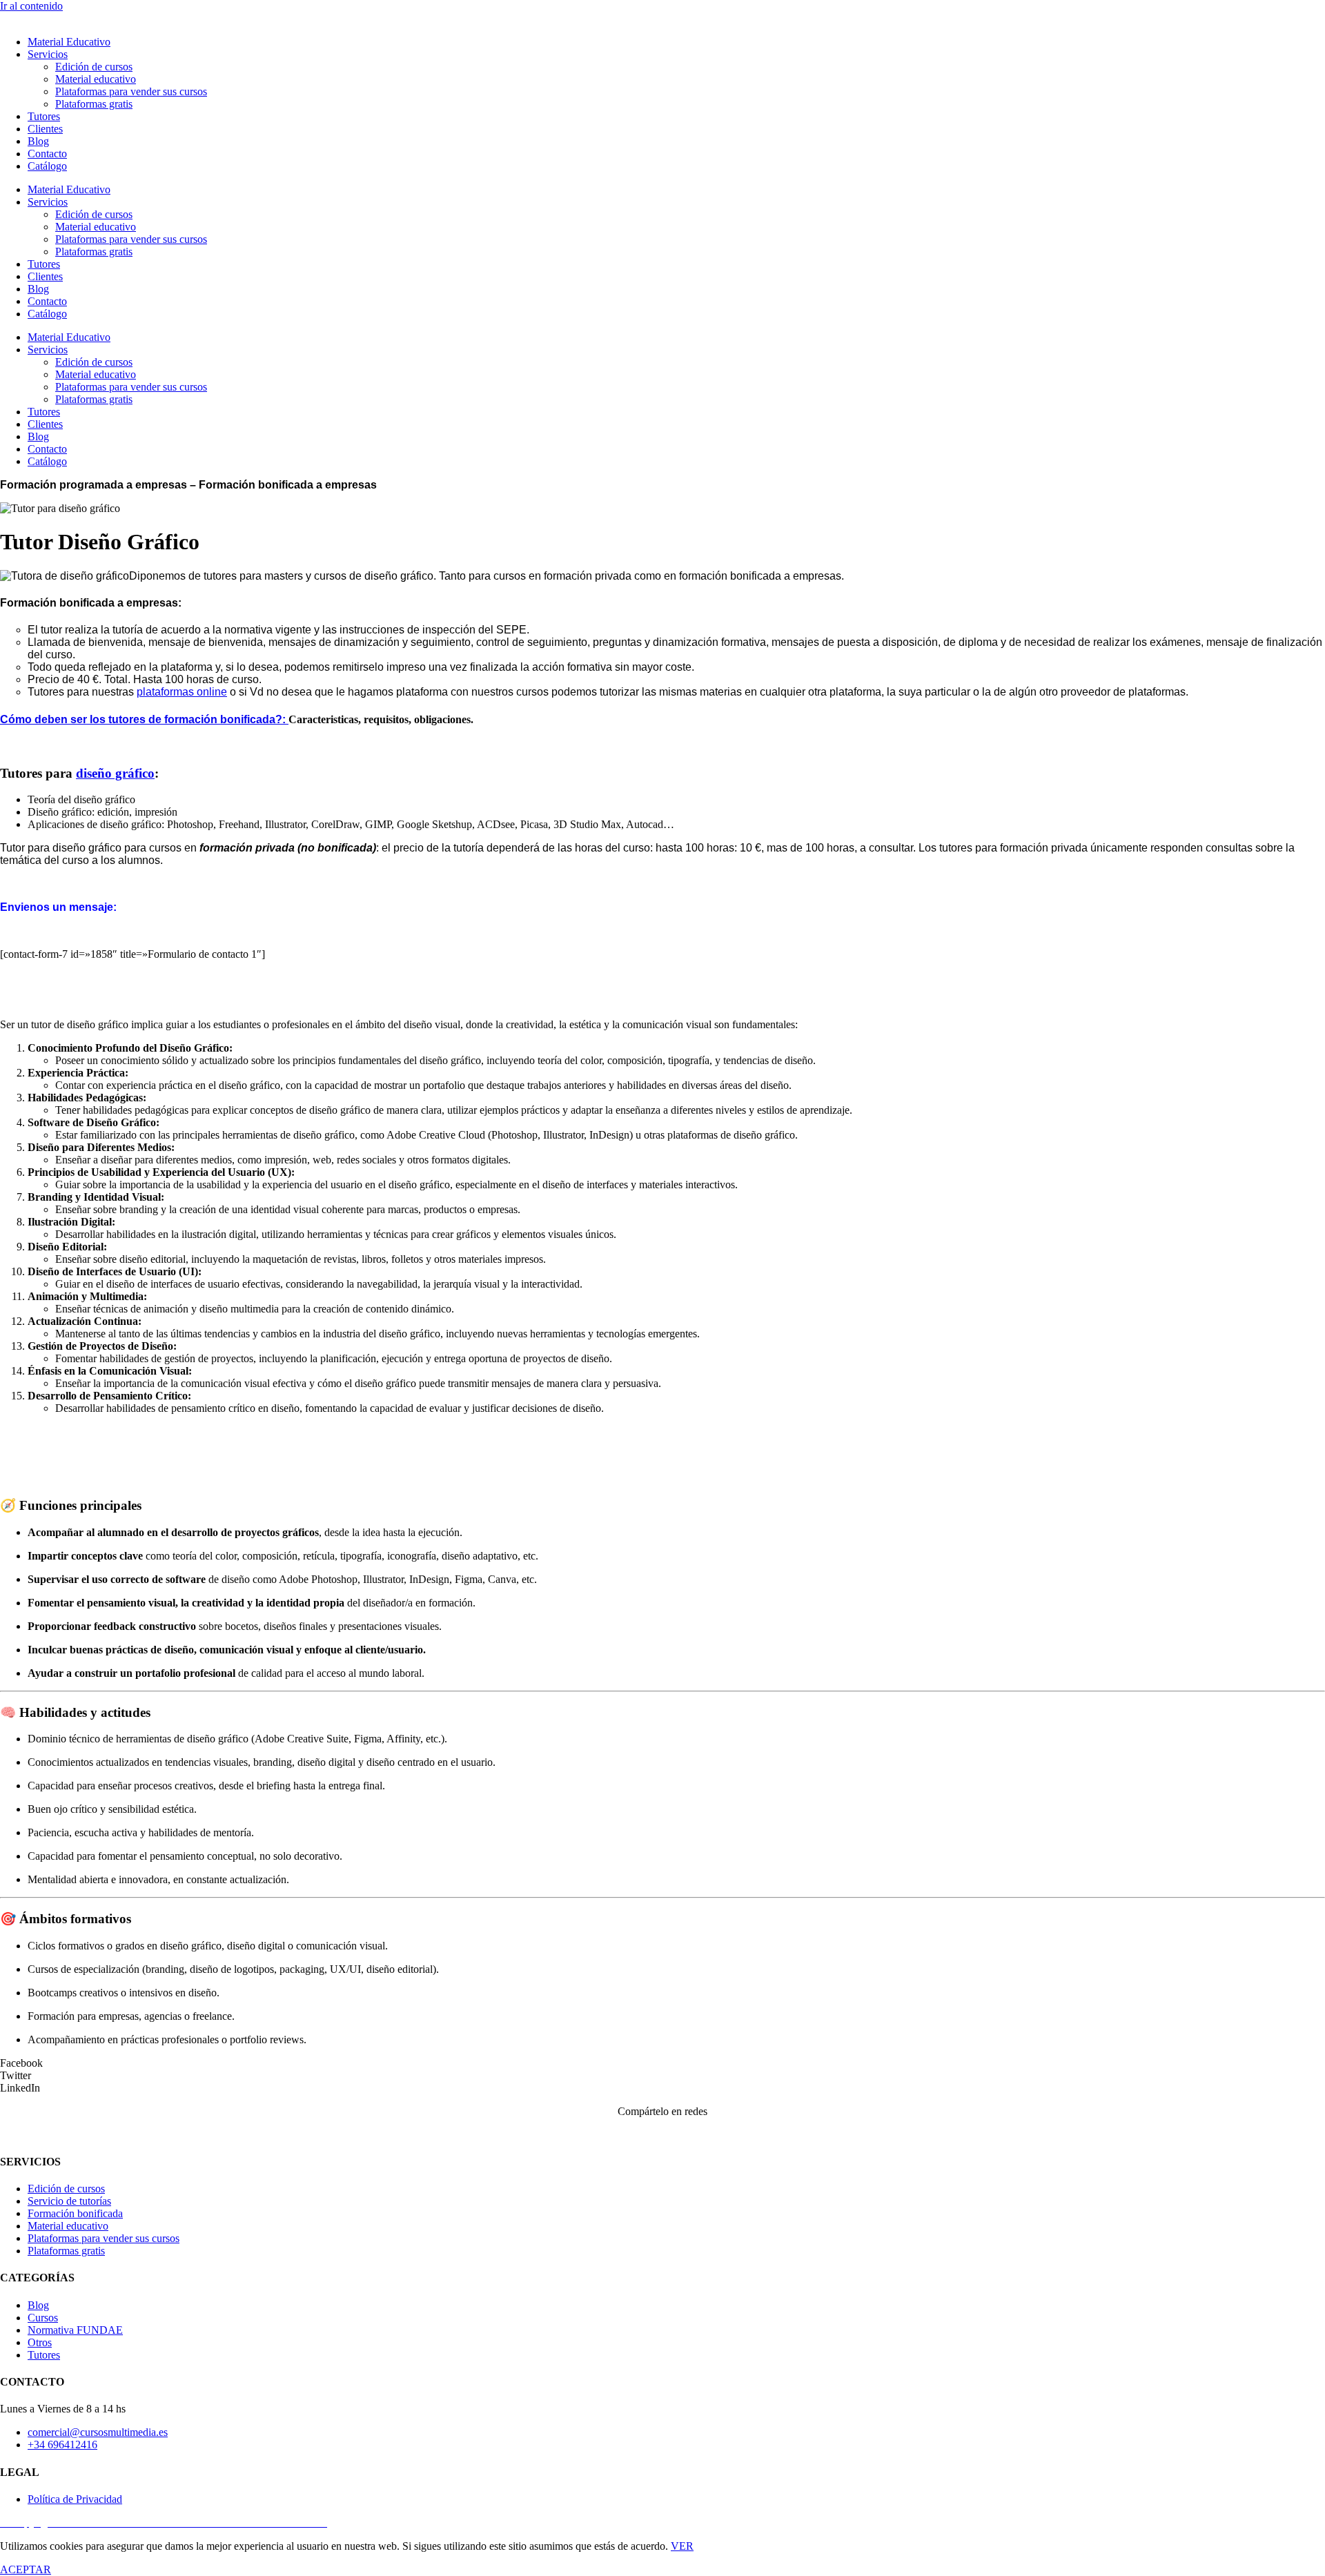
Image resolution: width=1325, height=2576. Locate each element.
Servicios (48, 54)
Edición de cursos (94, 67)
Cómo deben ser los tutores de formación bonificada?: (144, 719)
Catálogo (47, 166)
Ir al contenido (31, 6)
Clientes (45, 129)
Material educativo (96, 79)
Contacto (47, 154)
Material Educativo (69, 42)
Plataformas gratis (94, 104)
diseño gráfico (115, 773)
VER (682, 2546)
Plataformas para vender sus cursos (131, 91)
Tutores (44, 116)
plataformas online (182, 692)
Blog (38, 141)
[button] (662, 2063)
